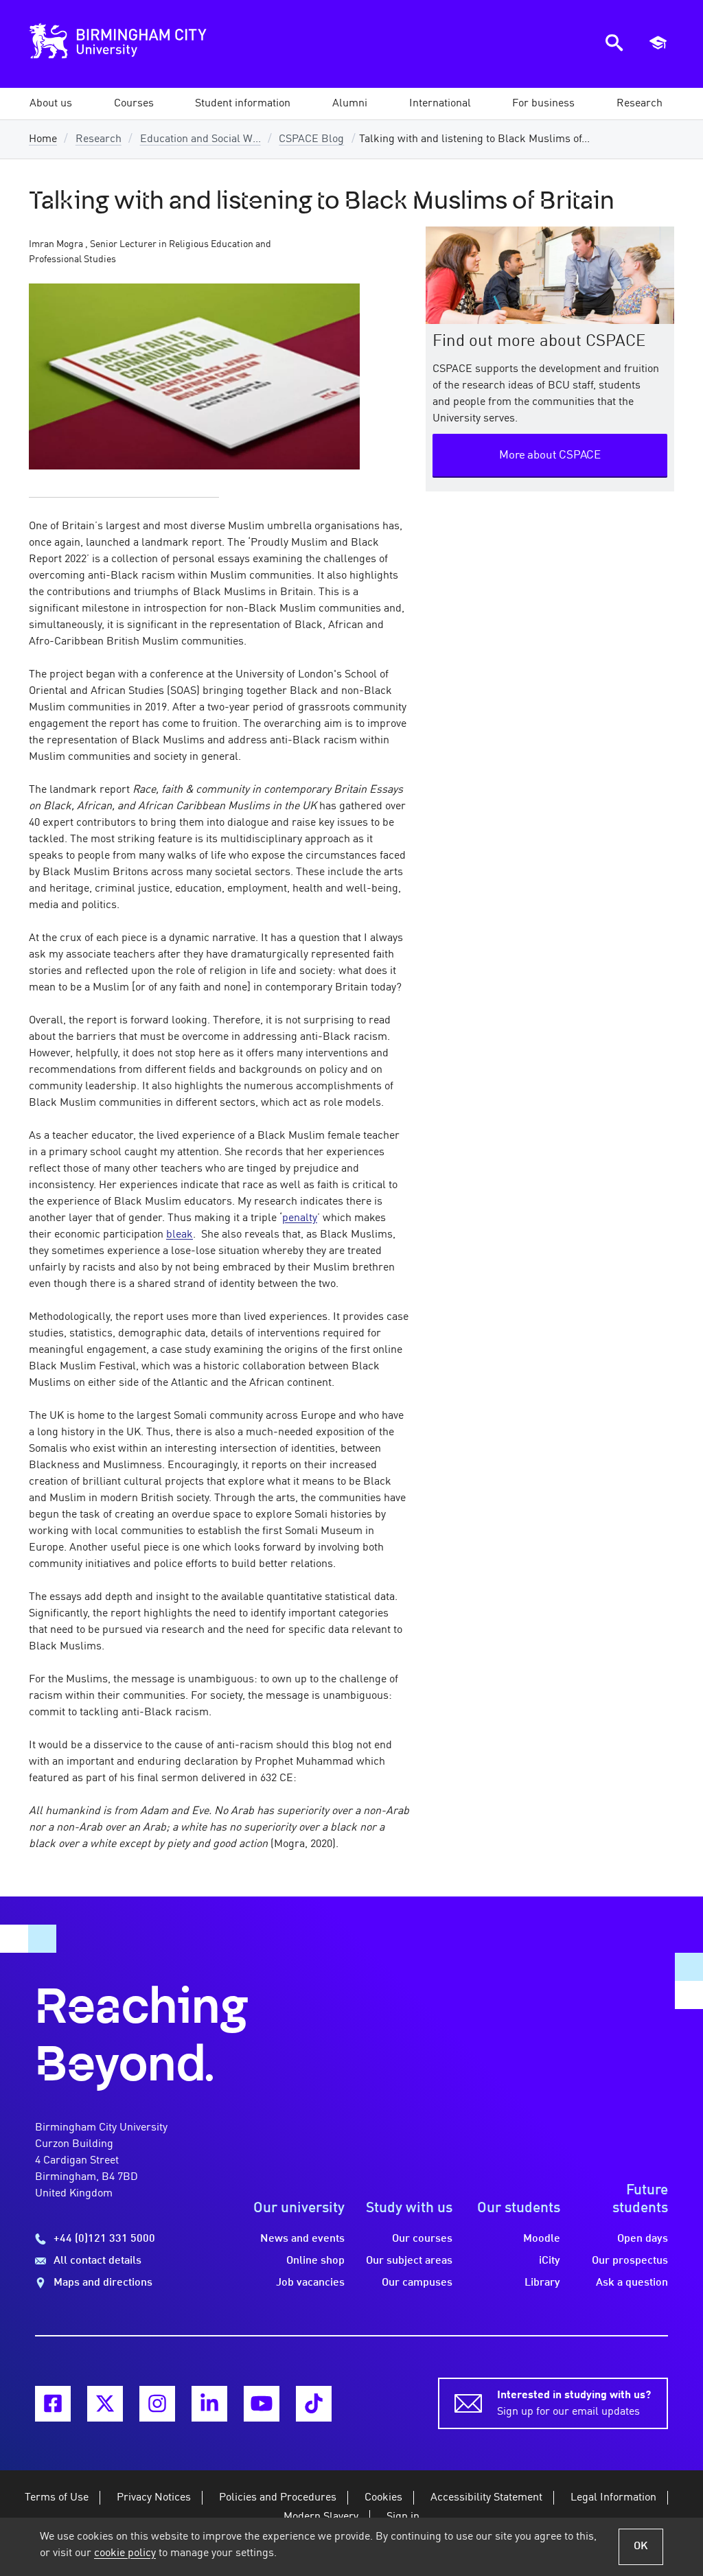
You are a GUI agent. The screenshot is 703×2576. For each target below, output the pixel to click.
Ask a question (632, 2283)
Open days (643, 2239)
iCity (550, 2261)
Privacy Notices (154, 2498)
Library (542, 2283)
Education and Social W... (200, 139)
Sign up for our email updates (574, 2404)
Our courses (422, 2239)
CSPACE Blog (311, 139)
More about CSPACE (550, 455)
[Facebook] (53, 2404)
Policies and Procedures (278, 2498)
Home (43, 139)
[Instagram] (157, 2404)
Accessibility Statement (486, 2498)
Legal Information (613, 2498)
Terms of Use (57, 2498)
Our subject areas (409, 2261)
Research (99, 139)
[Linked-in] (209, 2404)
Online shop (315, 2261)
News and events (302, 2239)
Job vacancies (310, 2283)
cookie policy (125, 2553)
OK (641, 2546)
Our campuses (417, 2283)
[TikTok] (314, 2404)
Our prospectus (630, 2261)
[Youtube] (262, 2404)
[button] (51, 104)
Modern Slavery (321, 2517)
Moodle (542, 2239)
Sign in (403, 2517)
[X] (105, 2404)
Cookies (383, 2498)
